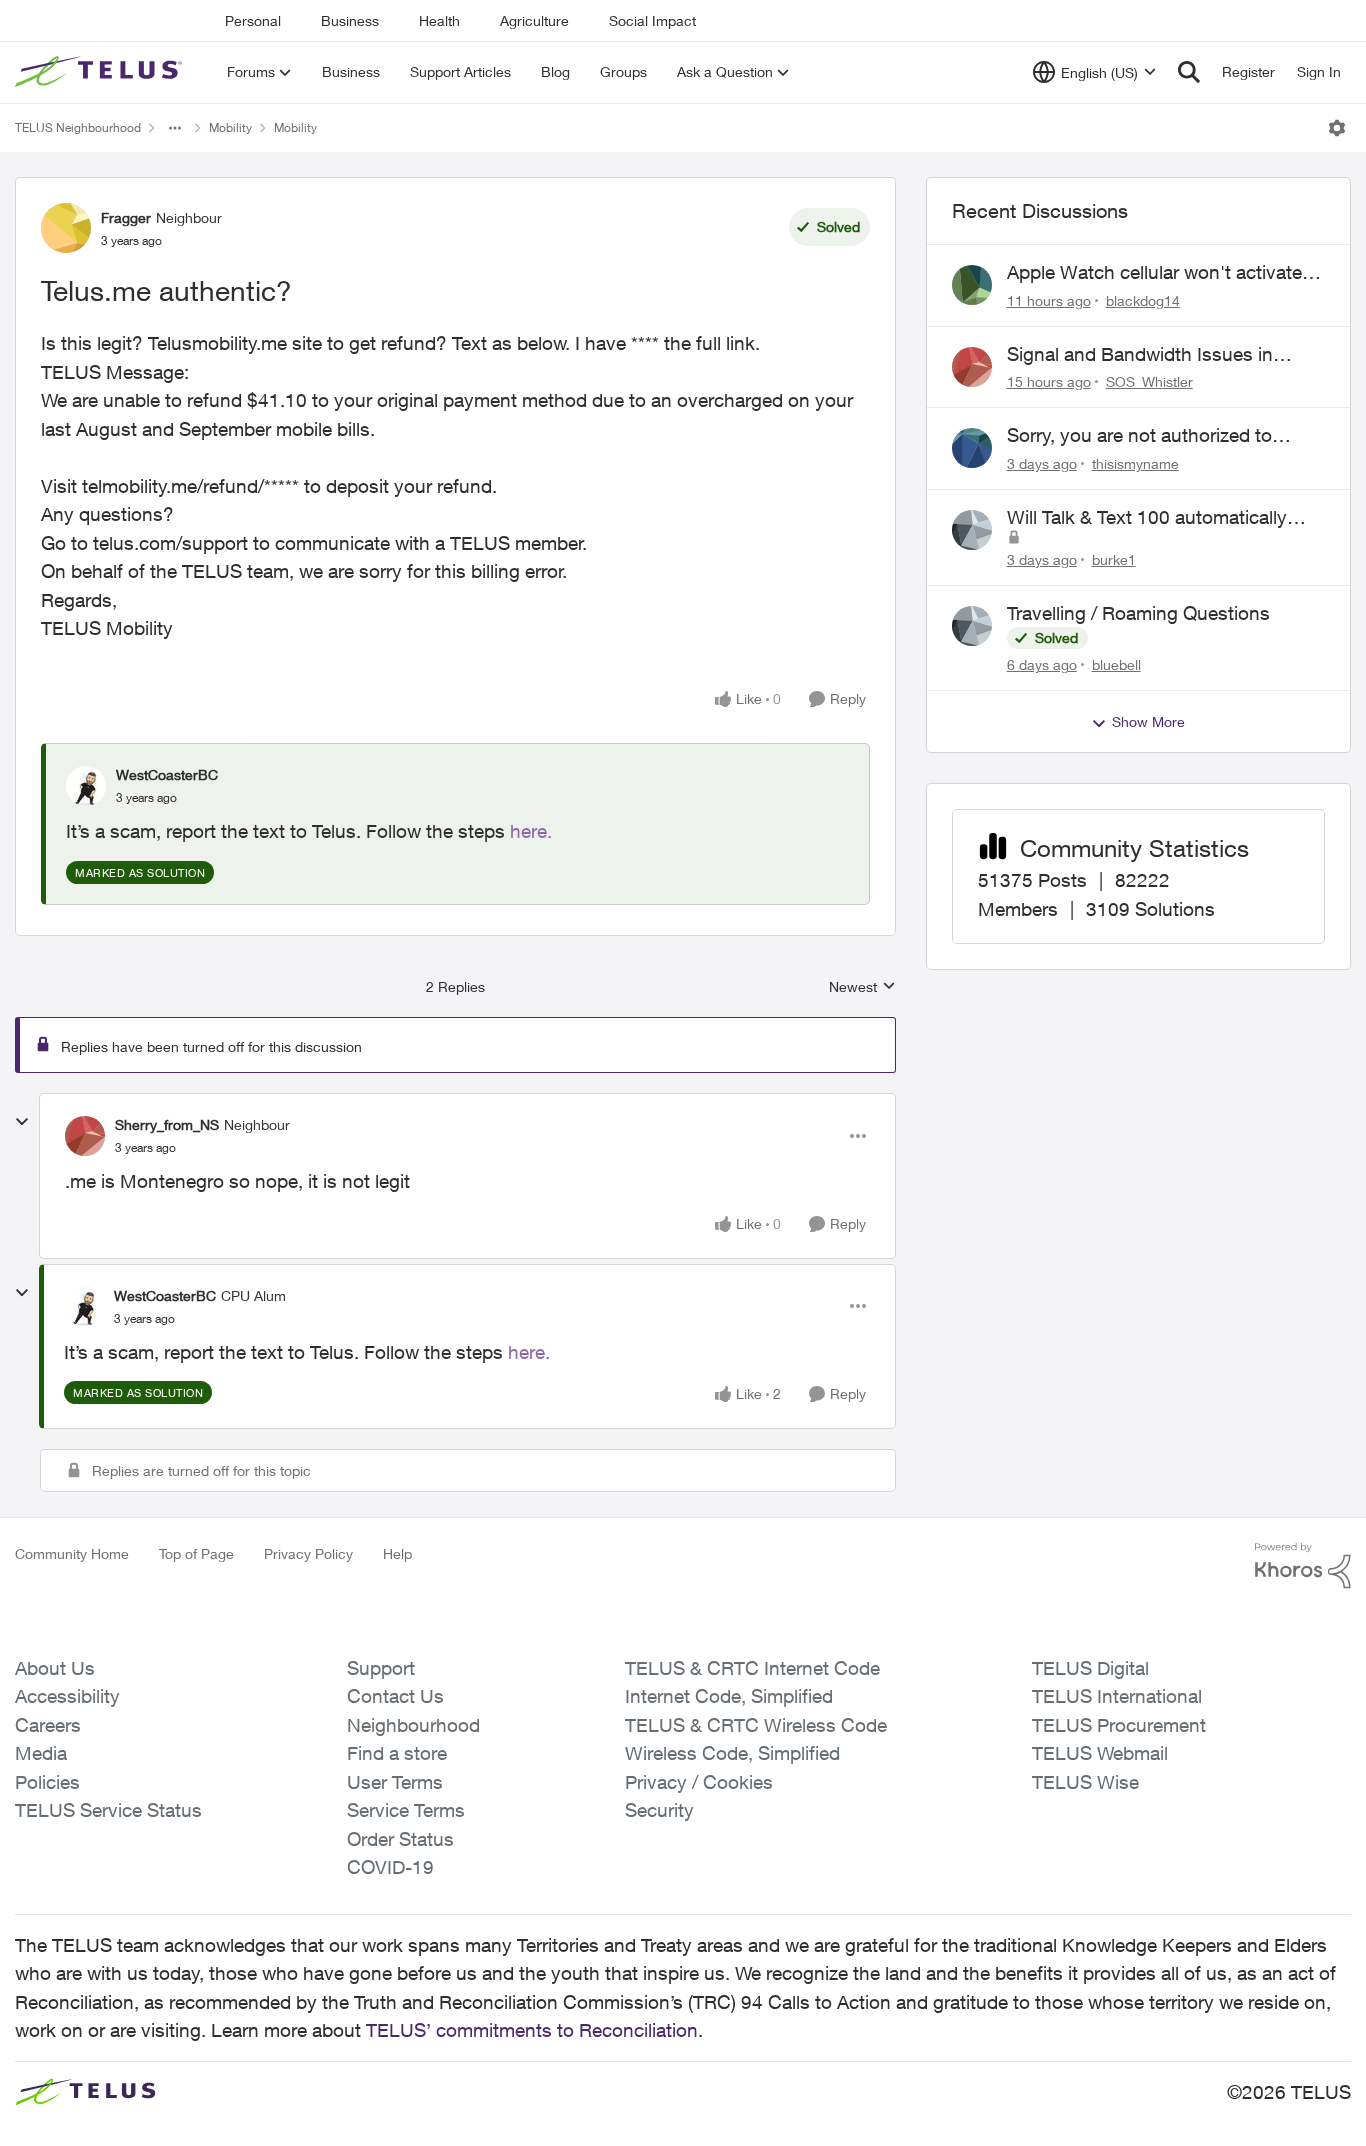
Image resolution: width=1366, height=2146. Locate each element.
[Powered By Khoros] (1303, 1566)
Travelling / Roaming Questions (1138, 613)
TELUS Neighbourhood (78, 127)
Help (397, 1553)
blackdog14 (1143, 300)
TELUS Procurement (1119, 1725)
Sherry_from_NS (167, 1124)
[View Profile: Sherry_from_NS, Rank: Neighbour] (85, 1136)
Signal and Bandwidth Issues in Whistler (1140, 355)
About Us (55, 1668)
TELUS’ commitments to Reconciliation (532, 2030)
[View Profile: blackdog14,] (972, 285)
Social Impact (652, 20)
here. (531, 831)
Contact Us (395, 1696)
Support (381, 1668)
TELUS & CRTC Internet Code (752, 1668)
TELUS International (1117, 1696)
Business (350, 20)
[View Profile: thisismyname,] (972, 448)
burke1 (1114, 559)
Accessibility (67, 1696)
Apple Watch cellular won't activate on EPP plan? (1154, 273)
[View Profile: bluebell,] (972, 626)
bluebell (1116, 664)
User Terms (395, 1782)
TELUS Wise (1085, 1782)
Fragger (126, 217)
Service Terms (406, 1810)
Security (659, 1810)
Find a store (397, 1753)
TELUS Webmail (1100, 1753)
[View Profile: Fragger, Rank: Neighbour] (66, 228)
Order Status (400, 1839)
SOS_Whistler (1149, 381)
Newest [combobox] (862, 987)
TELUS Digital (1090, 1668)
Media (41, 1753)
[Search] (1189, 72)
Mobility (230, 127)
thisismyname (1135, 463)
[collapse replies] (22, 1122)
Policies (47, 1782)
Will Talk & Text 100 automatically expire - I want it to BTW (1147, 518)
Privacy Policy (308, 1553)
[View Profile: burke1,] (972, 530)
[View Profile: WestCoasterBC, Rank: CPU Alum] (84, 1306)
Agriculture (534, 20)
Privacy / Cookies (699, 1782)
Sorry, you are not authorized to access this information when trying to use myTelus (1157, 436)
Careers (48, 1725)
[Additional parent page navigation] (175, 128)
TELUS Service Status (108, 1810)
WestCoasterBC (167, 774)
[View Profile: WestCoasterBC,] (86, 786)
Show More (1148, 721)
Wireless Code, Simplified (732, 1753)
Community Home (72, 1553)
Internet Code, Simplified (729, 1696)
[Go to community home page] (101, 72)
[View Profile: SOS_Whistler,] (972, 367)
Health (439, 20)
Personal (253, 20)
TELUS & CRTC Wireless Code (756, 1725)
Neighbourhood (413, 1725)
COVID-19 (390, 1867)
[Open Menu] (1337, 128)
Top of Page (196, 1553)
